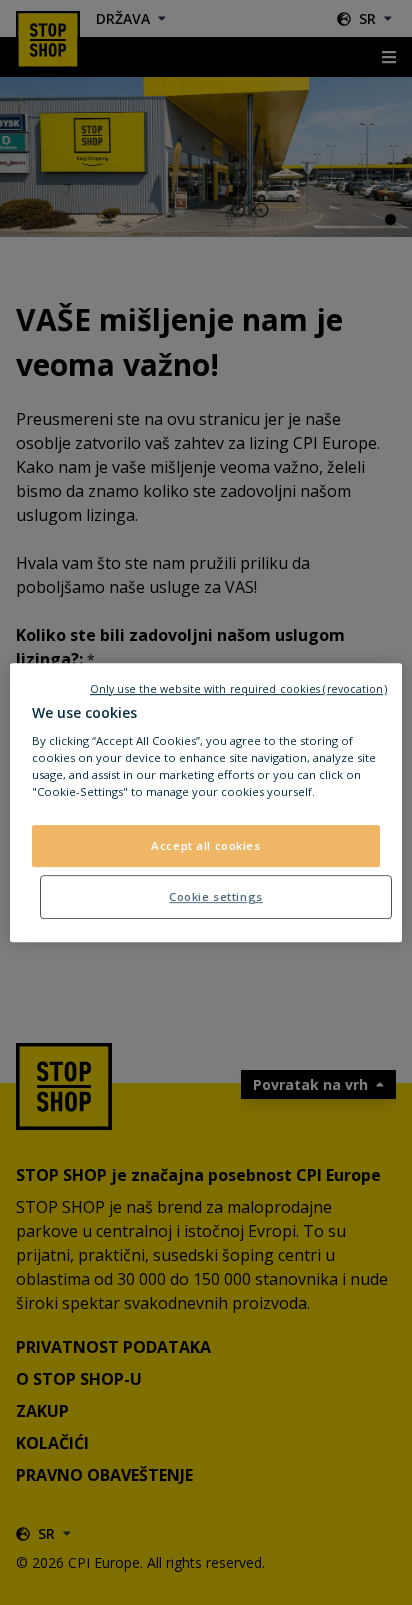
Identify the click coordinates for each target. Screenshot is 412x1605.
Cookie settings (216, 896)
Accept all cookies (205, 846)
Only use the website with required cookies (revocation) (238, 689)
